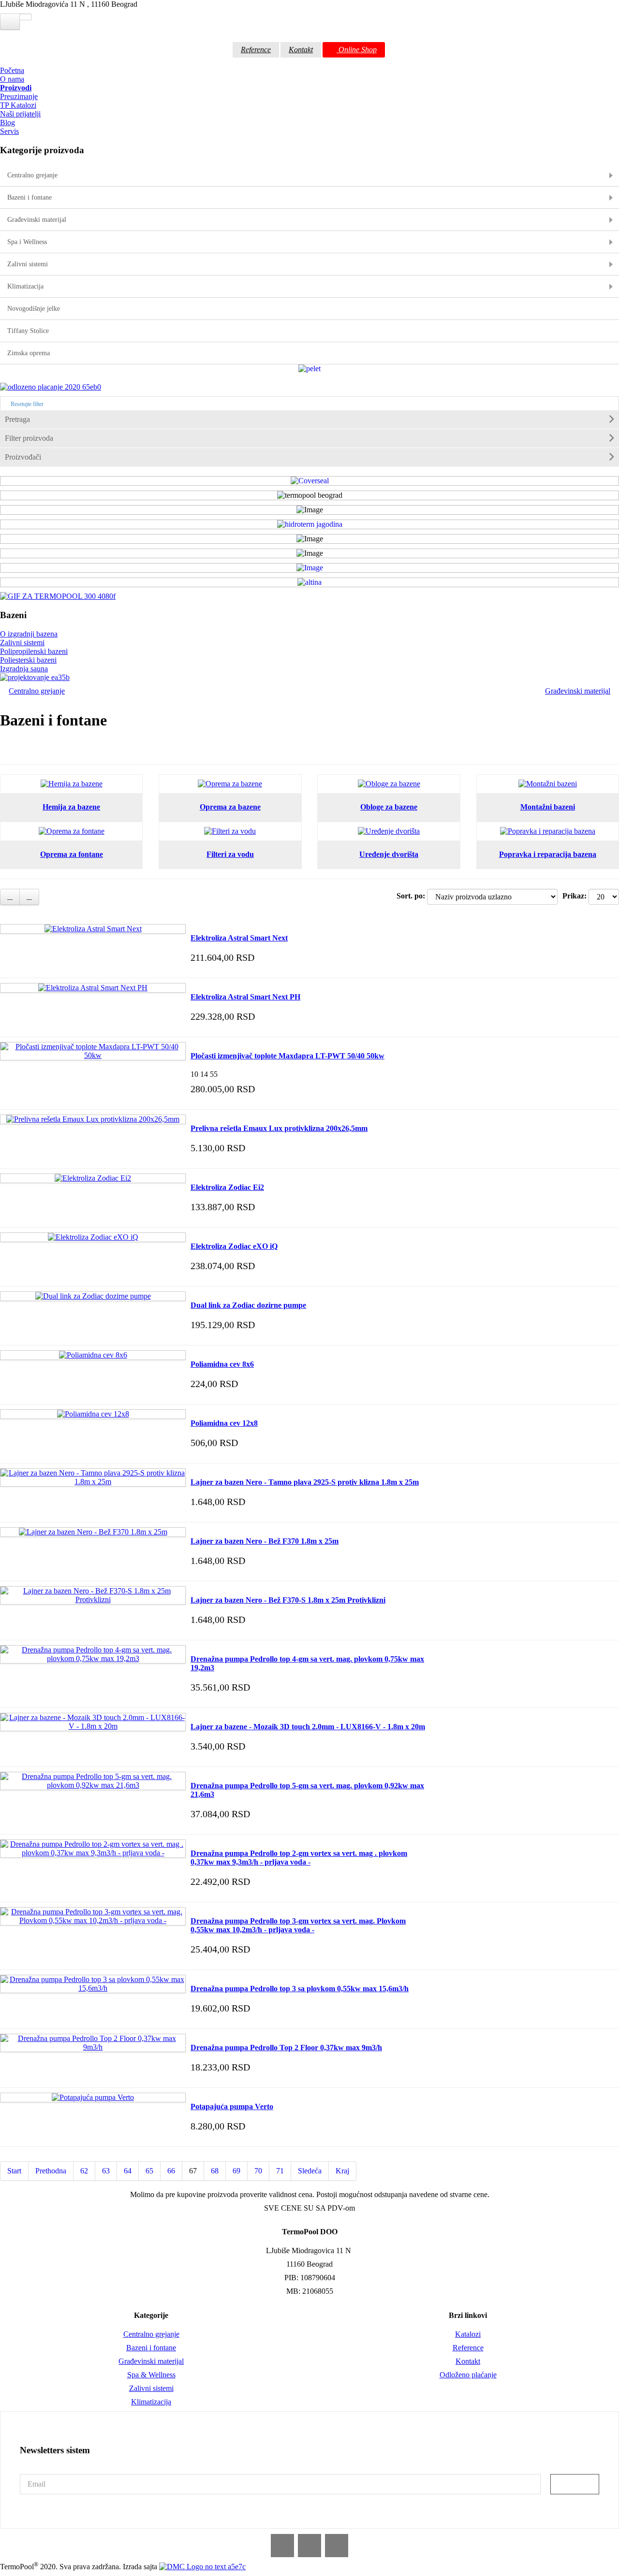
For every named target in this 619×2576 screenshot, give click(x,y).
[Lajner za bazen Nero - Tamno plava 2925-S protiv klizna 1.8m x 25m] (93, 1473)
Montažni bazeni (548, 807)
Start (14, 2171)
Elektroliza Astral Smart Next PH (245, 997)
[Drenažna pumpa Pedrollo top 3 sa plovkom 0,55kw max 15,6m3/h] (93, 1979)
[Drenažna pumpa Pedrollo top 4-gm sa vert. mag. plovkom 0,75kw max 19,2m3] (93, 1650)
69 (236, 2171)
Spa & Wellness (151, 2375)
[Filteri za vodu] (230, 831)
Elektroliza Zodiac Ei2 (227, 1187)
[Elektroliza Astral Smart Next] (93, 929)
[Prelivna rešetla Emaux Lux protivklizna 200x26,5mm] (93, 1119)
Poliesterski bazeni (28, 660)
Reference (256, 50)
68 (215, 2171)
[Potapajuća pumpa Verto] (93, 2097)
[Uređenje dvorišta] (389, 831)
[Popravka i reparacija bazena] (548, 831)
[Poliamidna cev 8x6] (93, 1355)
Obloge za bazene (389, 807)
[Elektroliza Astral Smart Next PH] (93, 988)
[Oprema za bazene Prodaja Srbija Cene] (230, 784)
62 (84, 2171)
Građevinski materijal (578, 691)
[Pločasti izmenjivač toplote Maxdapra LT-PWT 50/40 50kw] (93, 1047)
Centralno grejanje (37, 691)
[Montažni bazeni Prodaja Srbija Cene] (548, 784)
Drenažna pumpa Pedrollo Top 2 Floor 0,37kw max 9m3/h (286, 2048)
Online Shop (357, 50)
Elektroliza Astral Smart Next (239, 938)
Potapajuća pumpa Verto (232, 2106)
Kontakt (301, 50)
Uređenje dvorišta (389, 854)
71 (280, 2171)
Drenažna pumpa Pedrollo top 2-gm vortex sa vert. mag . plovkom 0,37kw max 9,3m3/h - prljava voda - (299, 1858)
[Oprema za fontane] (72, 831)
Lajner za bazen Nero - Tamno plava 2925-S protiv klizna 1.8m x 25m (305, 1482)
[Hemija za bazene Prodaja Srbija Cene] (72, 784)
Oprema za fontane (72, 854)
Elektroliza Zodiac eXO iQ (234, 1246)
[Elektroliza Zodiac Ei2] (93, 1178)
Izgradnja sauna (24, 669)
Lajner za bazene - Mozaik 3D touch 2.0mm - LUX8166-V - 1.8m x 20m (308, 1727)
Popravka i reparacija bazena (548, 854)
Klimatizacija (151, 2402)
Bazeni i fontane (151, 2348)
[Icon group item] (282, 2546)
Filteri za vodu (230, 854)
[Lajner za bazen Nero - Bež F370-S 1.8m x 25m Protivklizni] (93, 1591)
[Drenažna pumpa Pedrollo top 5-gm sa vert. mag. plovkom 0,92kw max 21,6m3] (93, 1776)
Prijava (575, 2484)
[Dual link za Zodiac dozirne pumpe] (93, 1296)
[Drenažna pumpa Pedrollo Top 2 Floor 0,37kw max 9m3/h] (93, 2038)
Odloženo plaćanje (468, 2375)
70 (258, 2171)
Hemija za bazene (71, 807)
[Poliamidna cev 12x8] (93, 1414)
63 (106, 2171)
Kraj (342, 2171)
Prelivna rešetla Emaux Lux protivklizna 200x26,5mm (279, 1128)
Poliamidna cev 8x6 (222, 1364)
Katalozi (468, 2334)
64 (128, 2171)
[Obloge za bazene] (389, 784)
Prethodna (51, 2171)
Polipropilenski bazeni (34, 651)
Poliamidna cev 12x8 (224, 1423)
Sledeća (310, 2171)
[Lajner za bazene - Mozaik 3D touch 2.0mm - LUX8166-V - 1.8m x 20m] (93, 1717)
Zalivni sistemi (22, 643)
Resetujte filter (26, 404)
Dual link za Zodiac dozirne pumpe (248, 1305)
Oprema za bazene (230, 807)
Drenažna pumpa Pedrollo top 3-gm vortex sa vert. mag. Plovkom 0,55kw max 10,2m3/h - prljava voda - (298, 1925)
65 (149, 2171)
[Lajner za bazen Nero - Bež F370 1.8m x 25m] (93, 1532)
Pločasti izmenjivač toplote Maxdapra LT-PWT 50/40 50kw (287, 1056)
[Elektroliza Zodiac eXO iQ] (93, 1237)
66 (171, 2171)
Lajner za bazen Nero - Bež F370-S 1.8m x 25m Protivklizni (288, 1600)
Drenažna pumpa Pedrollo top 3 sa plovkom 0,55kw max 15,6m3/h (300, 1989)
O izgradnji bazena (29, 634)
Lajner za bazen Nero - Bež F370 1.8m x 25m (265, 1541)
